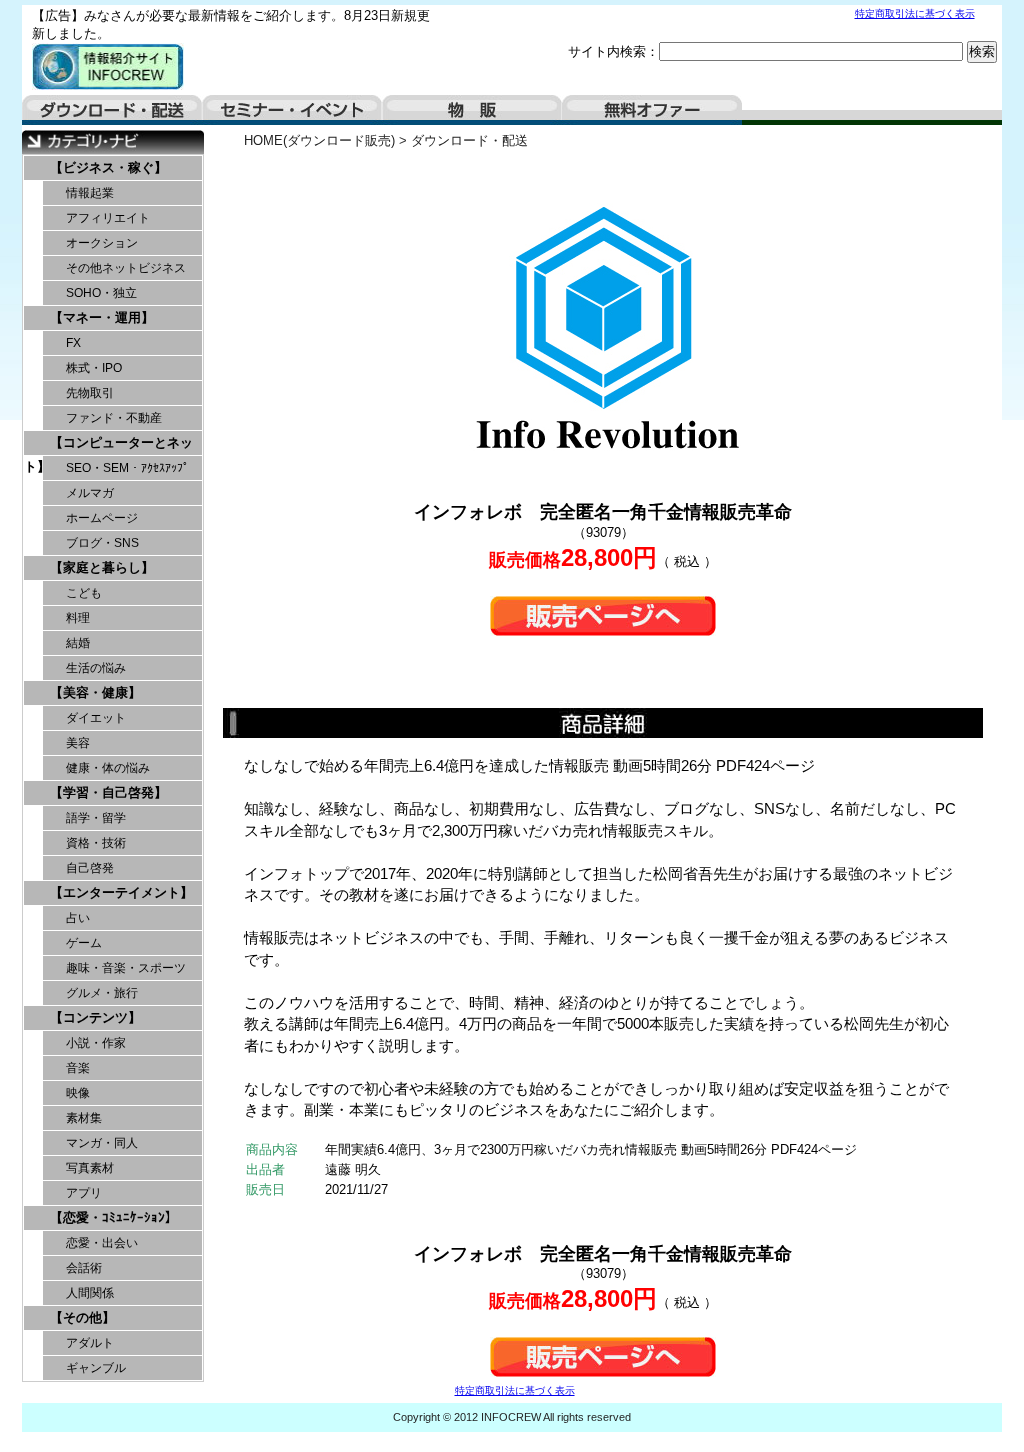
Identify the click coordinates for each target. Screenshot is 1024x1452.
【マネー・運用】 (102, 317)
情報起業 (90, 193)
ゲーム (84, 943)
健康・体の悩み (108, 768)
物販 (472, 110)
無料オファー (652, 110)
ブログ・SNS (102, 543)
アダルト (90, 1343)
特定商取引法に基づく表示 (915, 13)
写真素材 (90, 1168)
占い (78, 918)
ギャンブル (96, 1368)
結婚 (78, 643)
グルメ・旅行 (102, 993)
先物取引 (90, 393)
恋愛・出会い (102, 1243)
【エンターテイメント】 (121, 892)
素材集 (84, 1118)
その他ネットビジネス (126, 268)
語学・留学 (96, 818)
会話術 (84, 1268)
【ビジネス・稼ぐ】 (108, 167)
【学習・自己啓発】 (108, 792)
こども (84, 593)
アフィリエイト (108, 218)
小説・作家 (96, 1043)
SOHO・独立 (101, 293)
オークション (102, 243)
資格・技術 (96, 843)
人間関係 (90, 1293)
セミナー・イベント (292, 110)
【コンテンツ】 (95, 1017)
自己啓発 (90, 868)
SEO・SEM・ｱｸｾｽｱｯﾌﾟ (127, 468)
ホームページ (102, 518)
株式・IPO (94, 368)
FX (73, 343)
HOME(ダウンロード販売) (319, 140)
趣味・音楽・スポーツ (126, 968)
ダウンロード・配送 (112, 110)
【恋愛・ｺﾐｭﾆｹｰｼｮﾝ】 (114, 1217)
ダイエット (96, 718)
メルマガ (90, 493)
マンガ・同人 (102, 1143)
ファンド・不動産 (114, 418)
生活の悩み (96, 668)
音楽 (78, 1068)
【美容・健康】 (95, 692)
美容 (78, 743)
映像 (78, 1093)
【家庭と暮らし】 (102, 567)
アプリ (84, 1193)
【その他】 (82, 1317)
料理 (78, 618)
